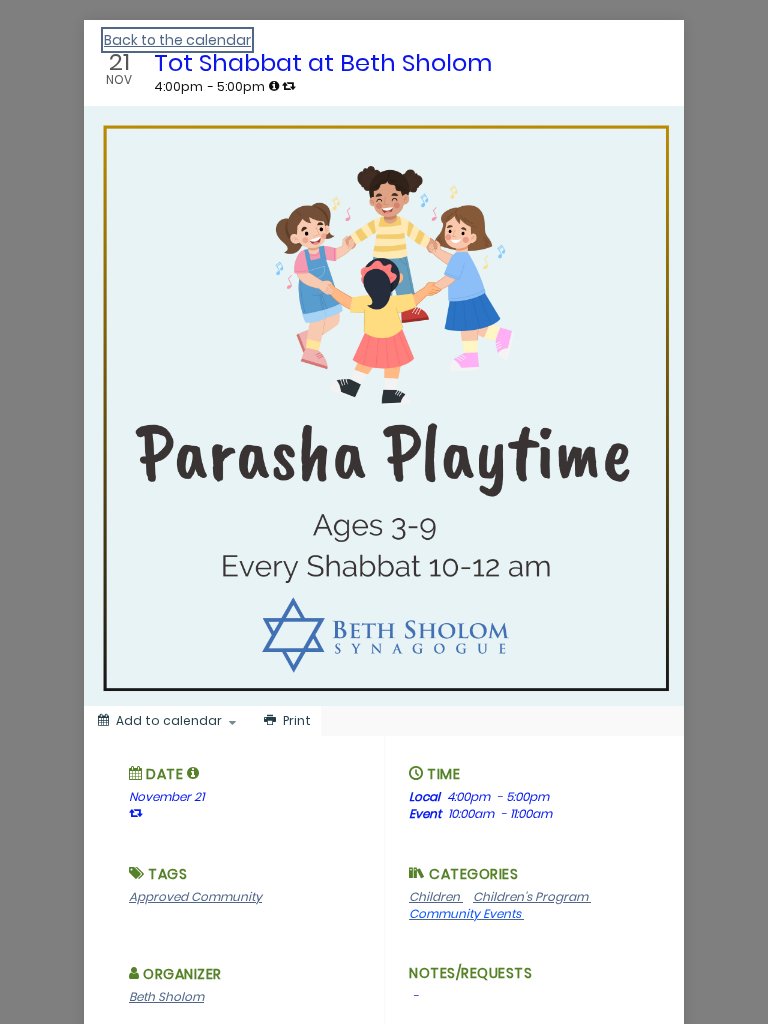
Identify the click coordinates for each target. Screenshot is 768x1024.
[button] (193, 773)
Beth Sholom (166, 996)
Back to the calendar (177, 40)
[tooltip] (274, 86)
